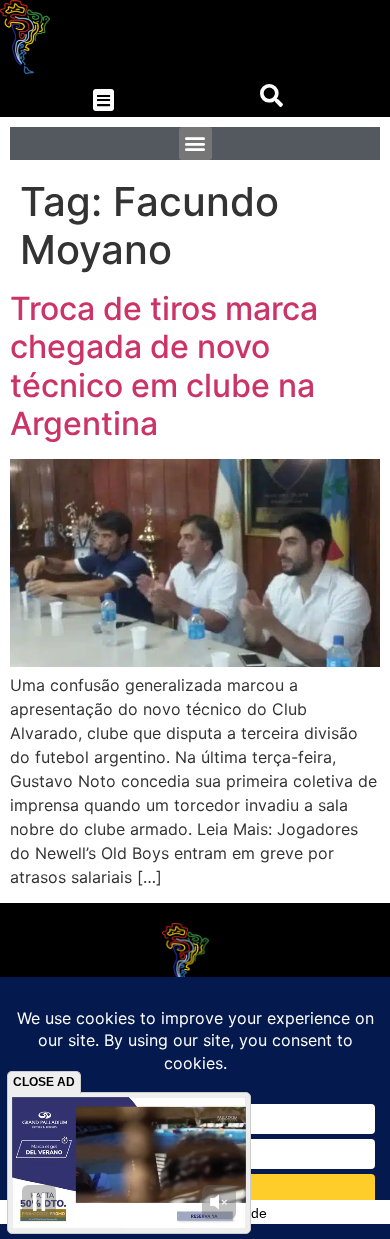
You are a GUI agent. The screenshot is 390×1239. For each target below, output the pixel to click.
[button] (103, 100)
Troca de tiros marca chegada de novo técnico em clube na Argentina (164, 366)
